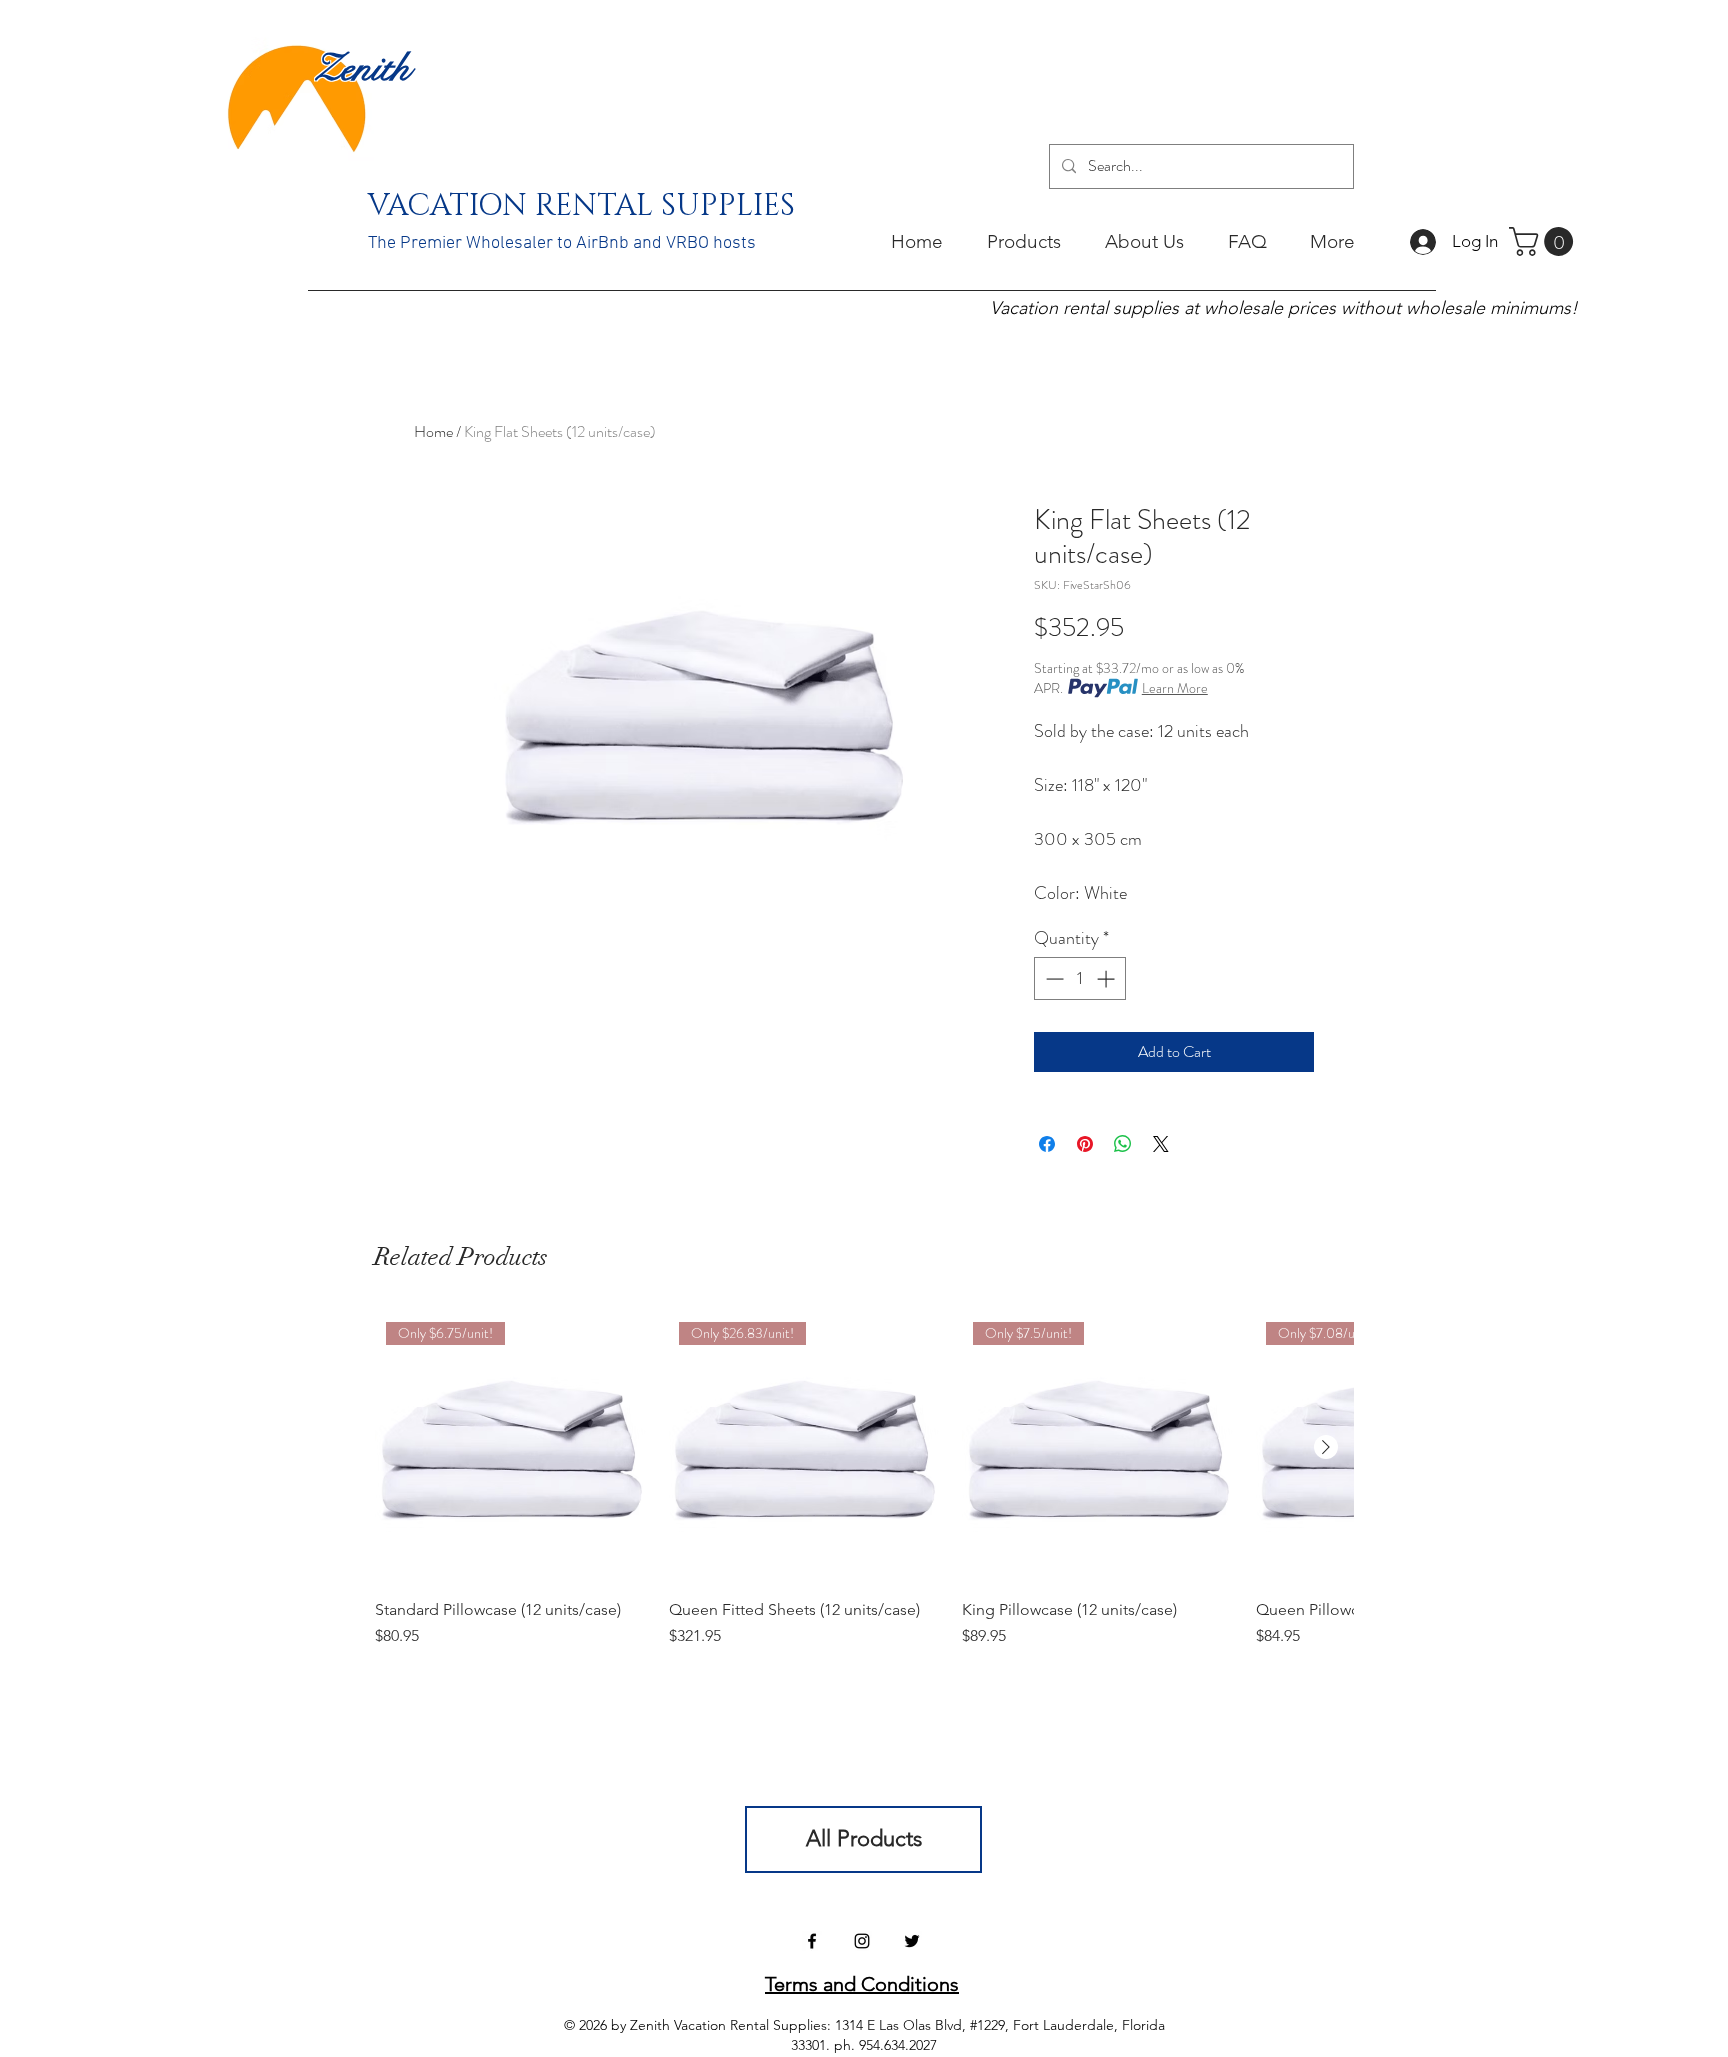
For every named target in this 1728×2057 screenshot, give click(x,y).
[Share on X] (1161, 1144)
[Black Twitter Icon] (912, 1941)
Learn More (1175, 688)
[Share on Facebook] (1047, 1144)
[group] (864, 1490)
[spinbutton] (1080, 978)
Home (433, 431)
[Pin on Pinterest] (1085, 1144)
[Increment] (1107, 978)
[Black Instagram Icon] (862, 1941)
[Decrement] (1052, 978)
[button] (1544, 241)
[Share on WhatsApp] (1123, 1144)
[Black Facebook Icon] (812, 1941)
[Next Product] (1326, 1447)
